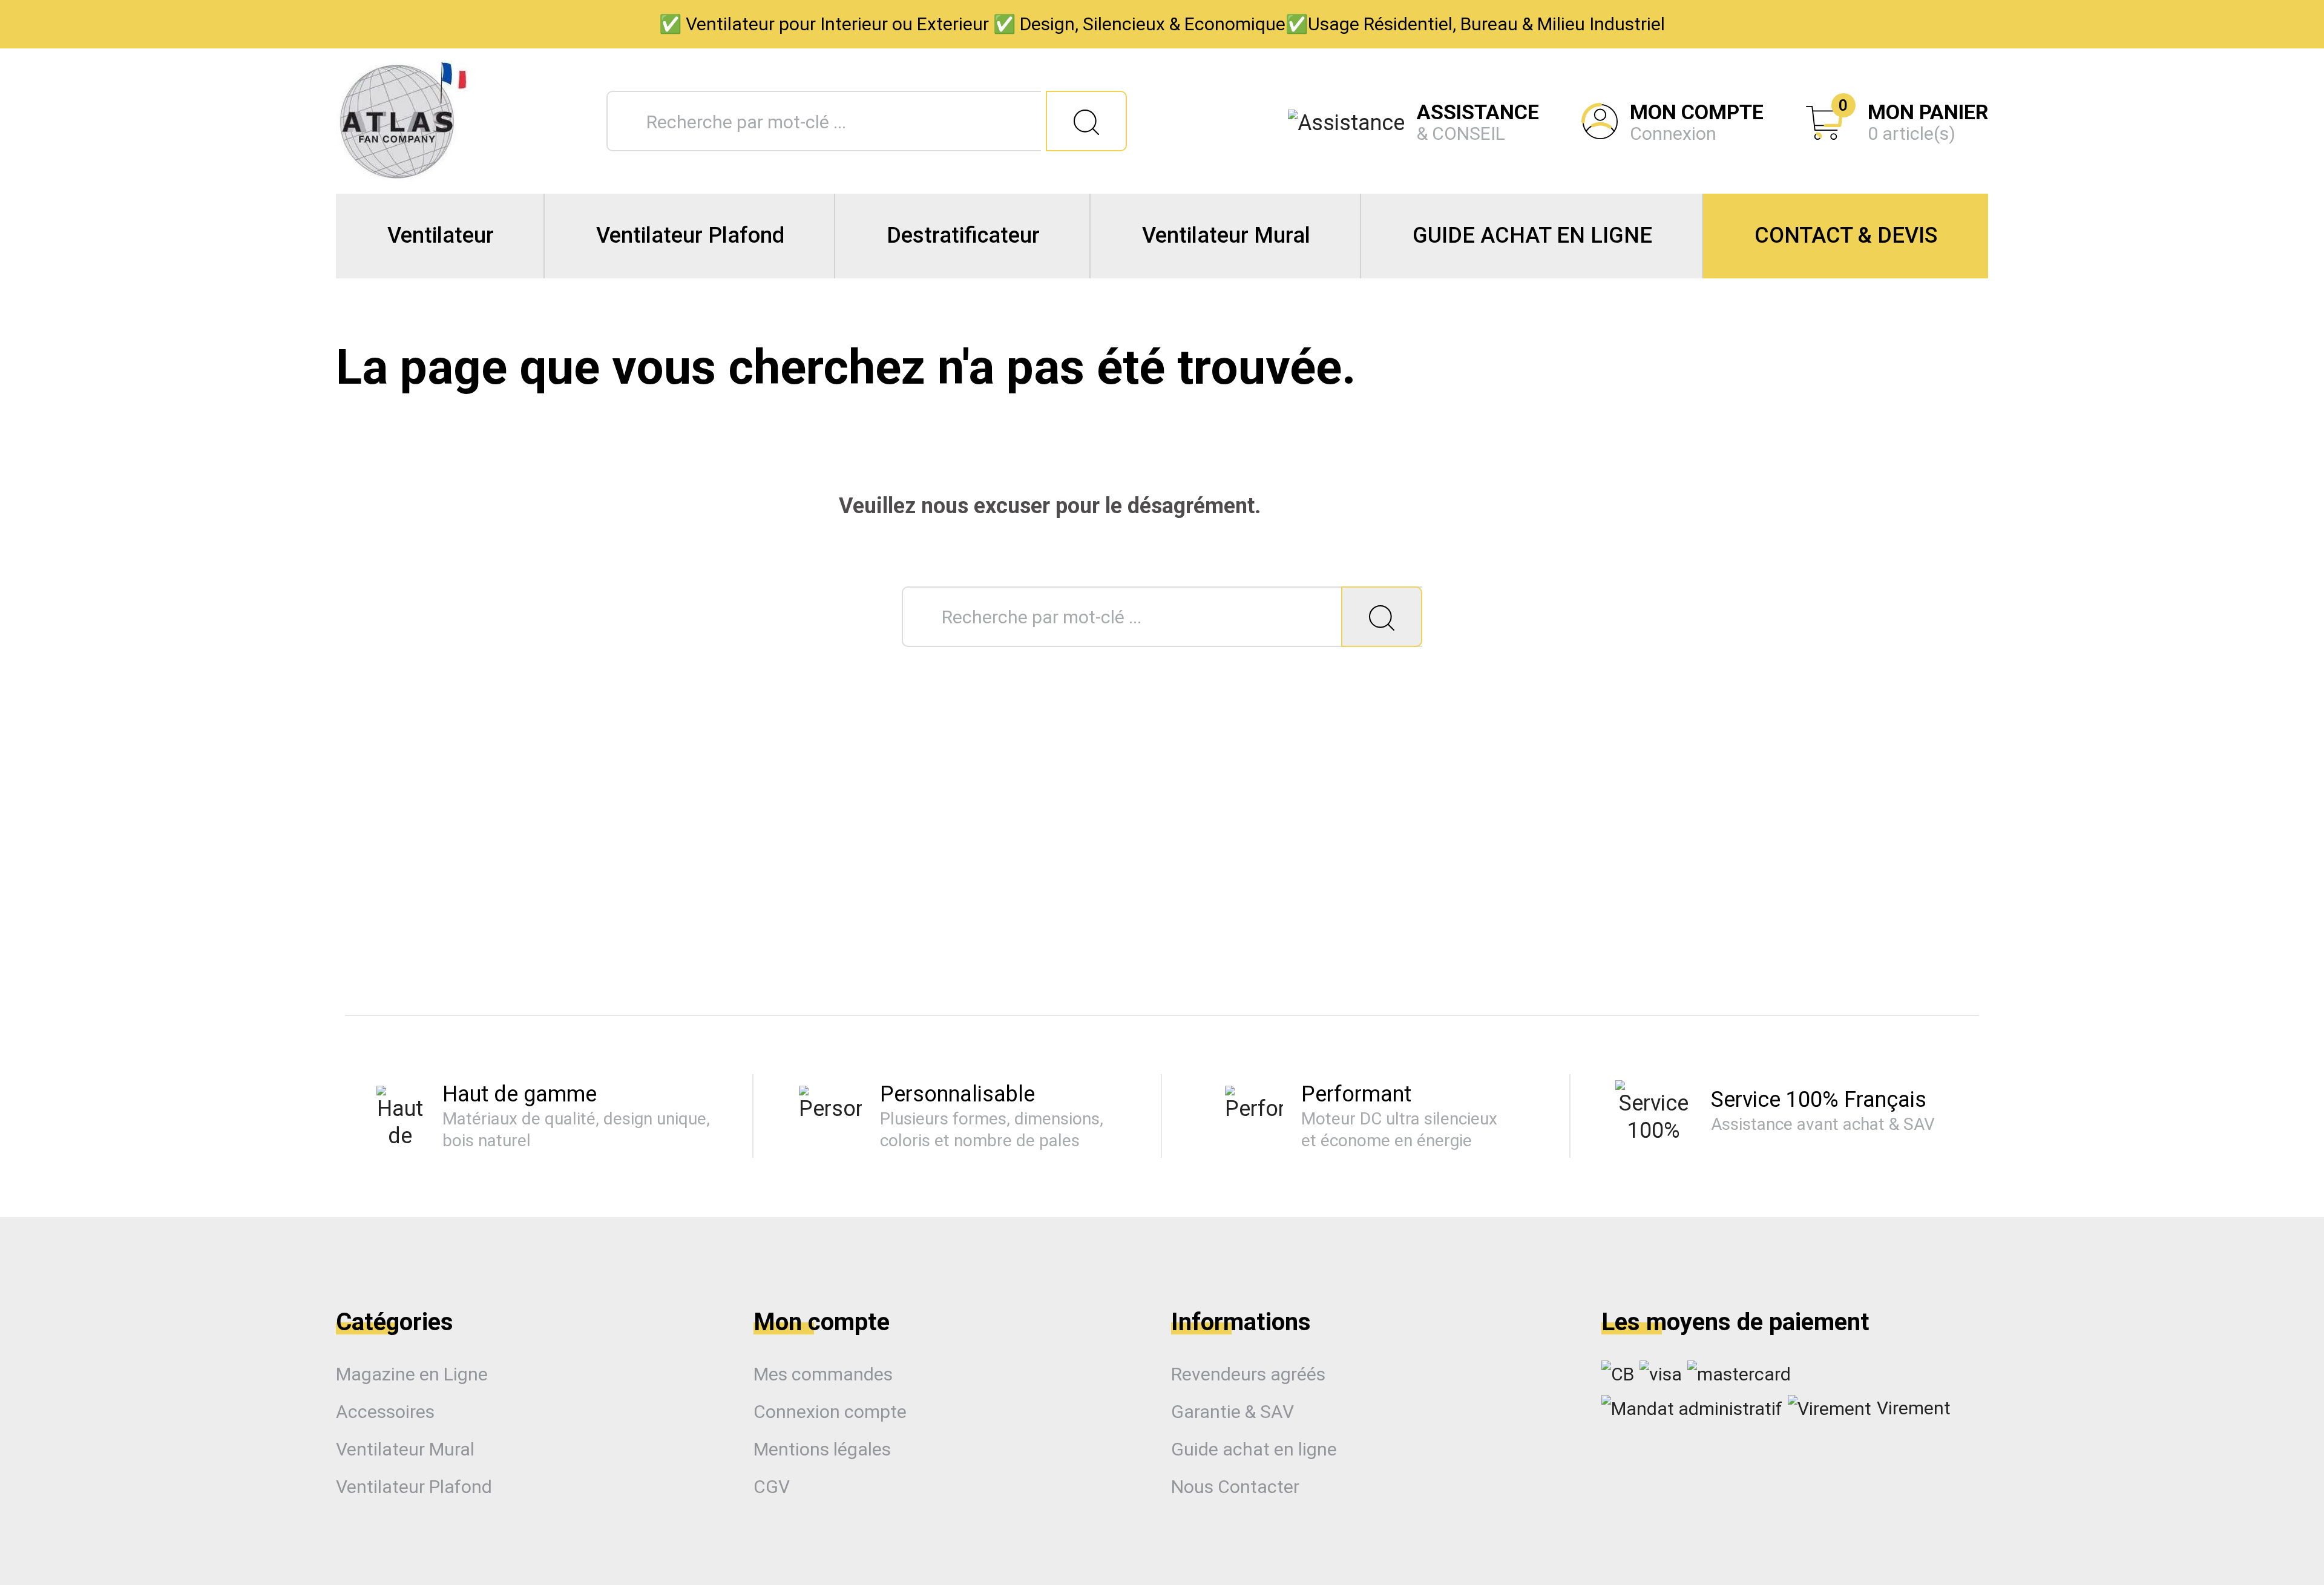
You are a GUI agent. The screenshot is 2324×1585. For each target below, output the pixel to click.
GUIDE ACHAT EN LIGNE (1532, 235)
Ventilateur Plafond (690, 235)
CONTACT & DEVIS (1846, 235)
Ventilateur (441, 235)
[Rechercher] (1086, 121)
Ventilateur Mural (1226, 235)
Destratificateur (963, 235)
